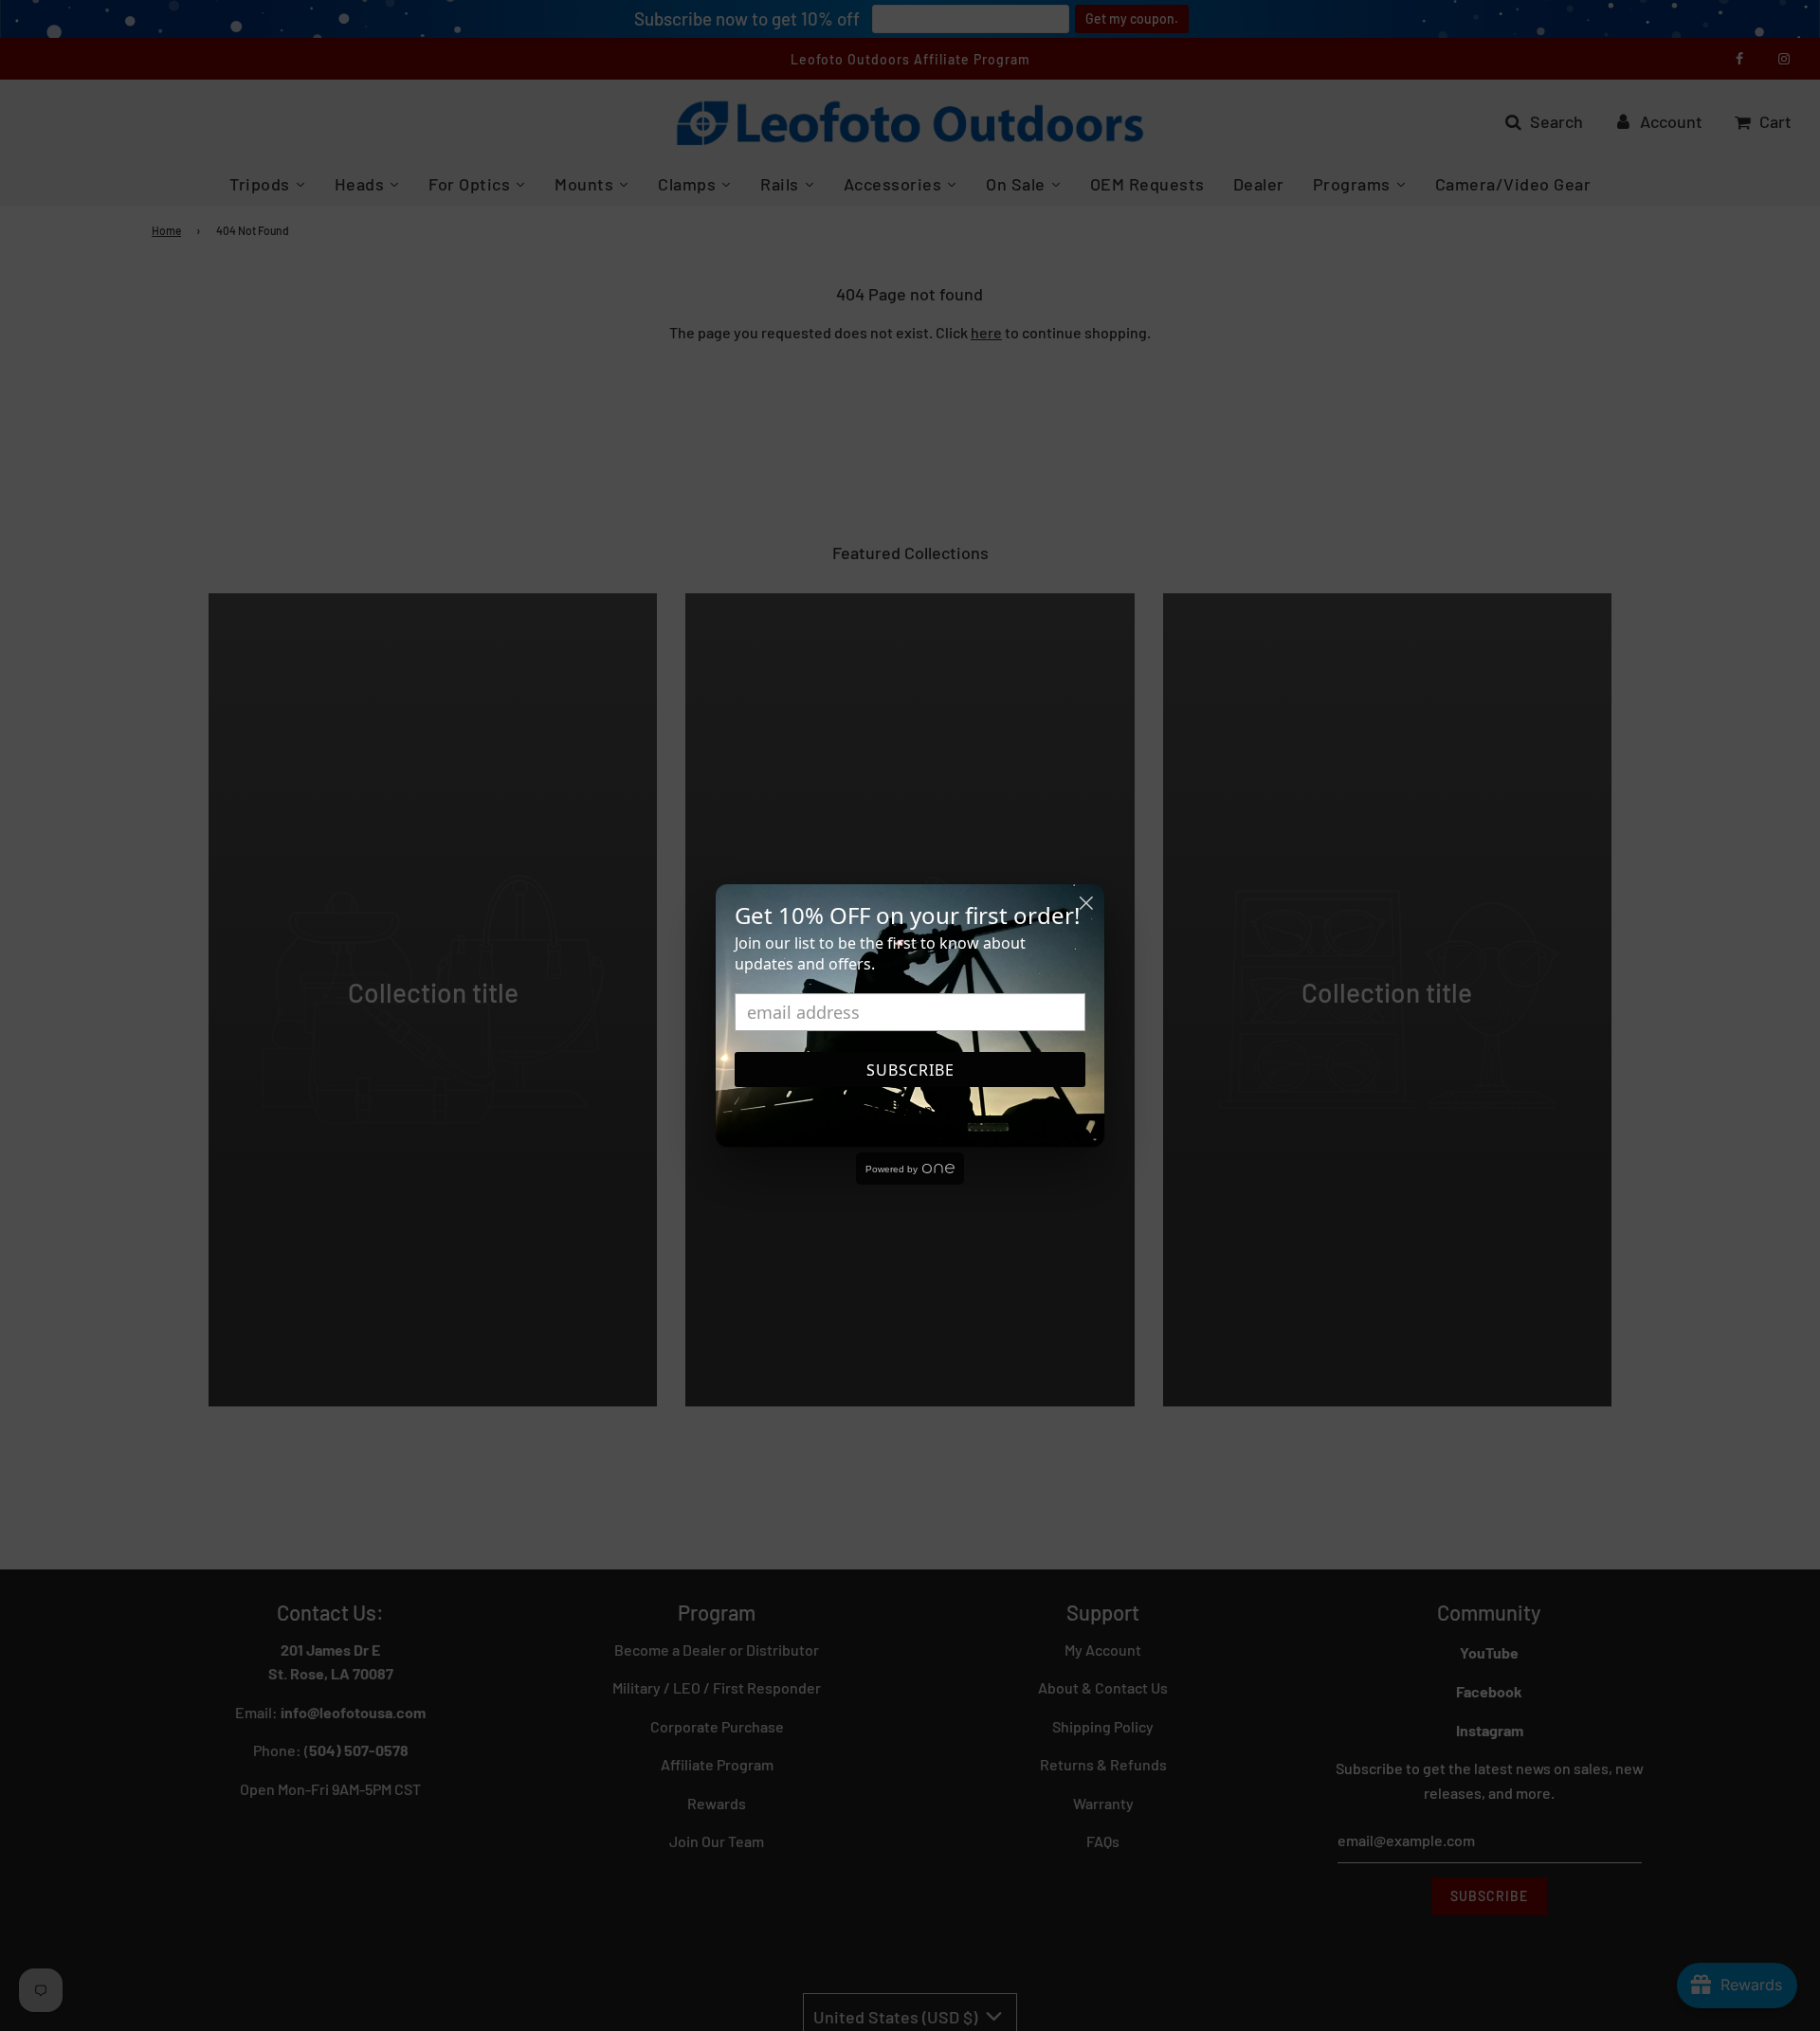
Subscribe (910, 1070)
